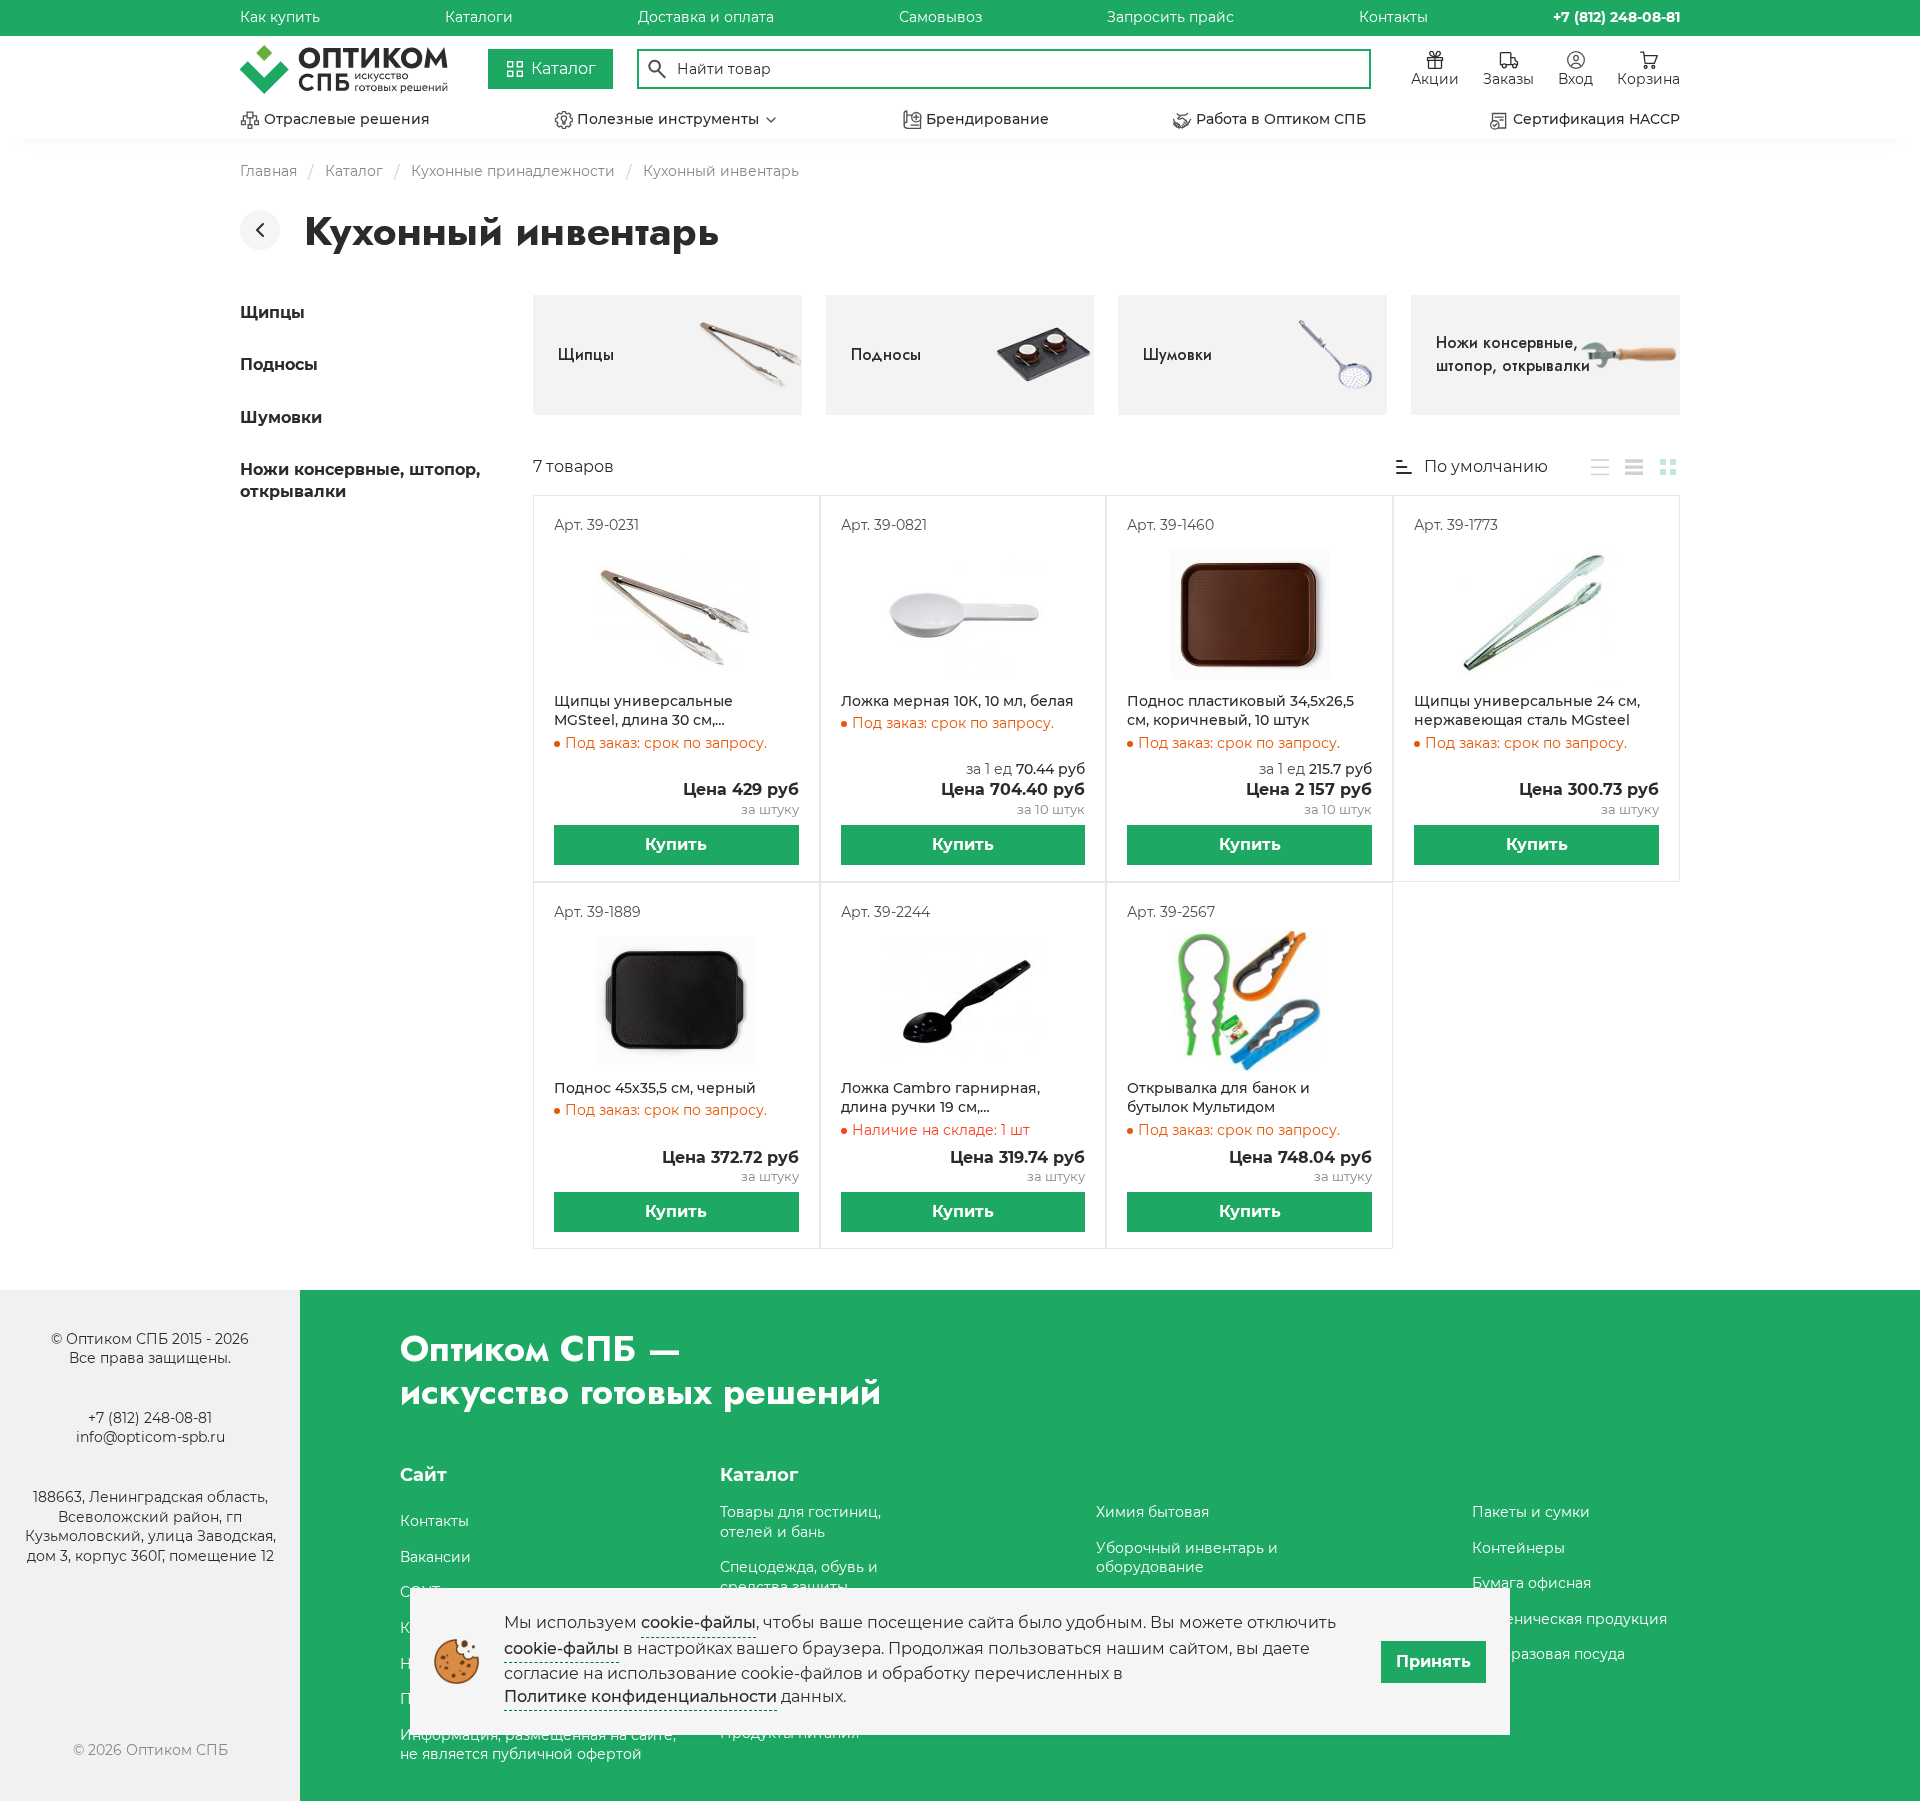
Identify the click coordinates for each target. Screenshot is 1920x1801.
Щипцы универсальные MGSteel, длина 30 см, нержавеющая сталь (643, 711)
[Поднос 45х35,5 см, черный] (676, 1001)
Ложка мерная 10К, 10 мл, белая (957, 701)
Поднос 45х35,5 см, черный (655, 1088)
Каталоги (479, 17)
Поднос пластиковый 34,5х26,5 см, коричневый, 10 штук (1240, 711)
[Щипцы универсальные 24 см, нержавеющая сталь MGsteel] (1536, 614)
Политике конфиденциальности (640, 1696)
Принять (1433, 1661)
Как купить (280, 17)
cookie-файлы (698, 1622)
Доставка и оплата (706, 17)
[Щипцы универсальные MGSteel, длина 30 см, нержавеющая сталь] (676, 614)
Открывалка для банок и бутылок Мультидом (1218, 1098)
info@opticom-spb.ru (150, 1437)
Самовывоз (940, 17)
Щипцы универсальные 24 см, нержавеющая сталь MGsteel (1527, 711)
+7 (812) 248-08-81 (150, 1418)
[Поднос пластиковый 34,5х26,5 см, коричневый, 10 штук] (1249, 614)
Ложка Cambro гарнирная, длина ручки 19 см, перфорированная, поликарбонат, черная (940, 1098)
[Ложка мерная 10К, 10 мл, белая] (963, 614)
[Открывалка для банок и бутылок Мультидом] (1249, 1001)
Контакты (1393, 17)
